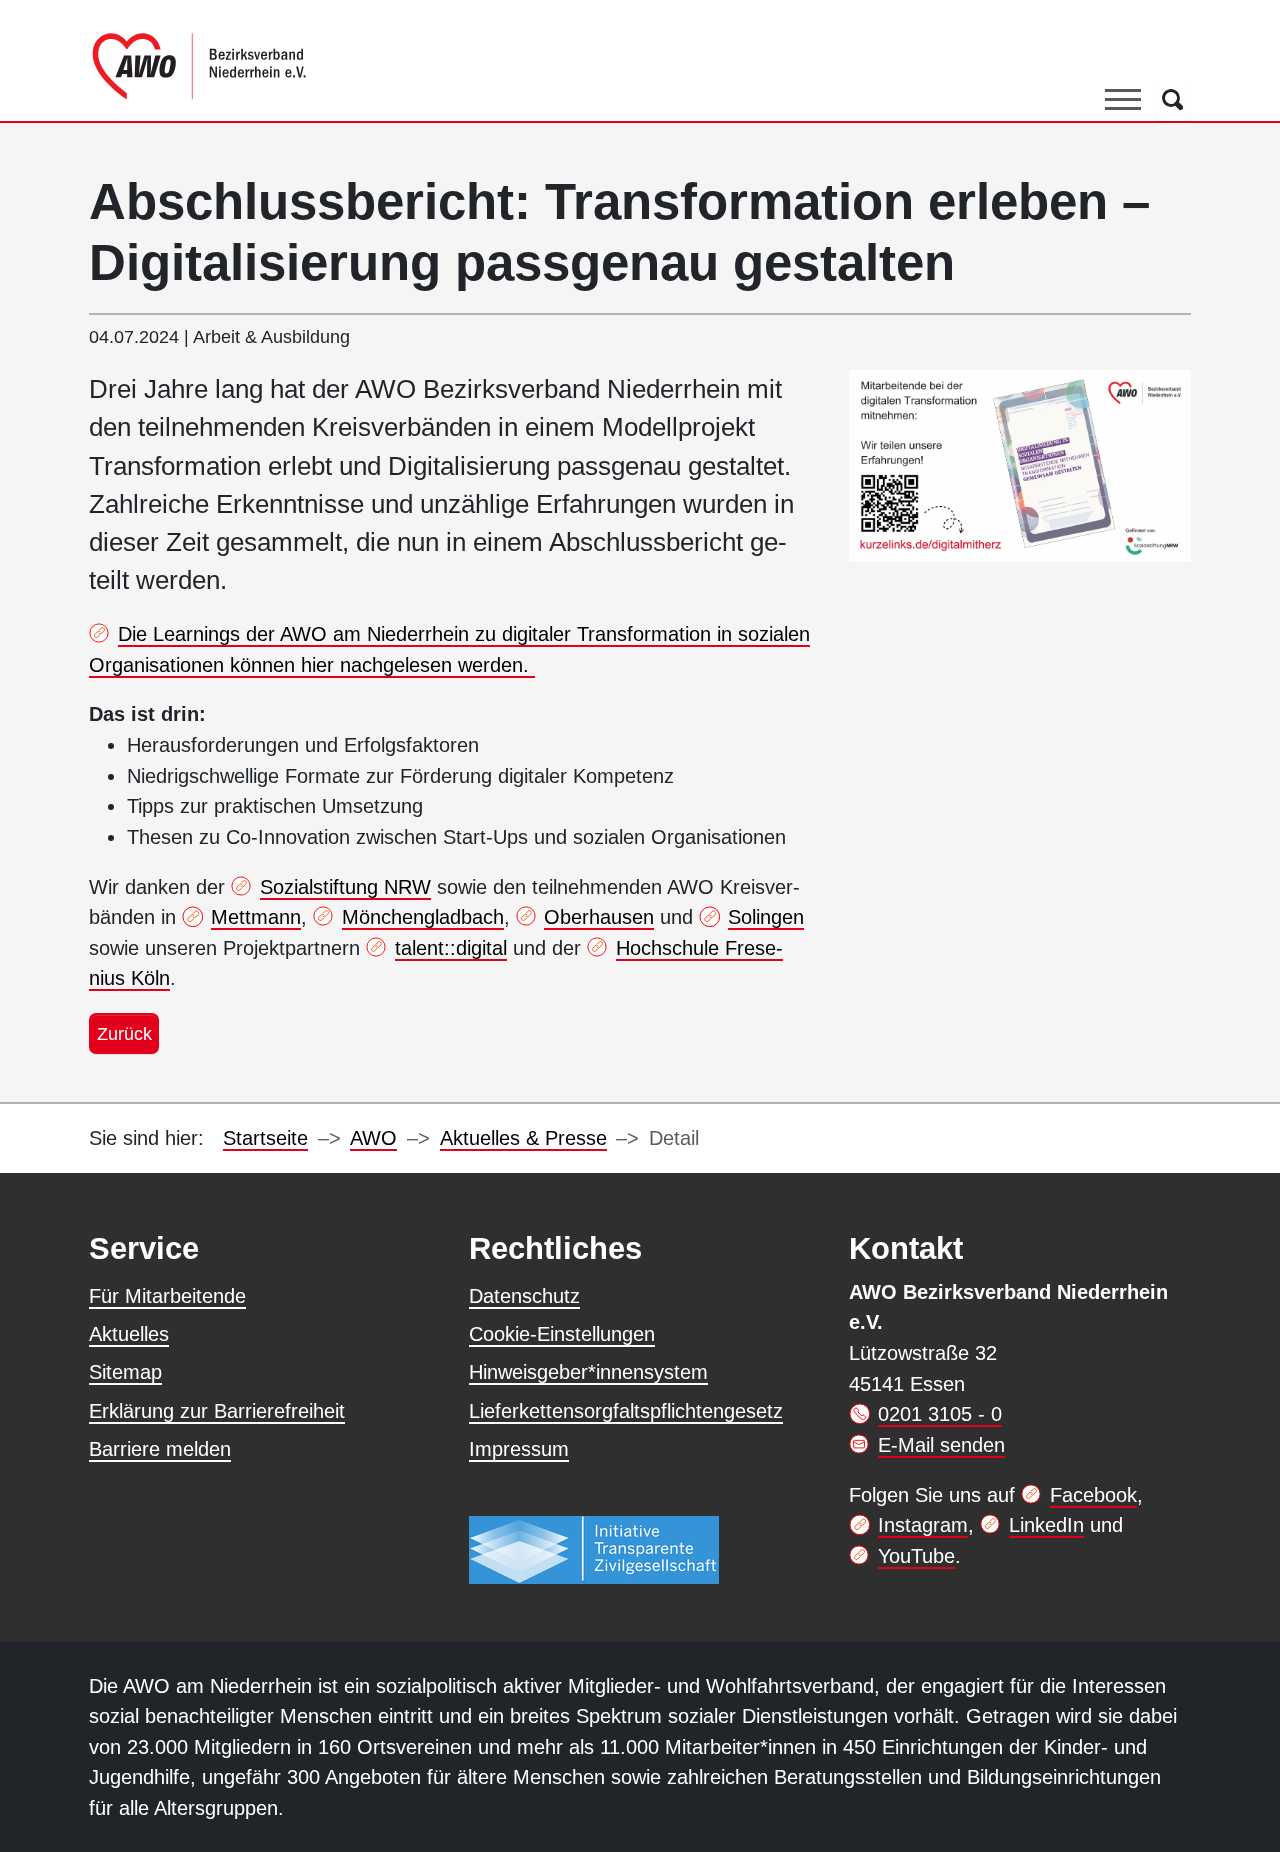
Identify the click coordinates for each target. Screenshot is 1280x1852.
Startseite (265, 1138)
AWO (373, 1138)
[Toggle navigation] (1123, 99)
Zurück (124, 1033)
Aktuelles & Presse (523, 1138)
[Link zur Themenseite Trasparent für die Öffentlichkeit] (594, 1550)
